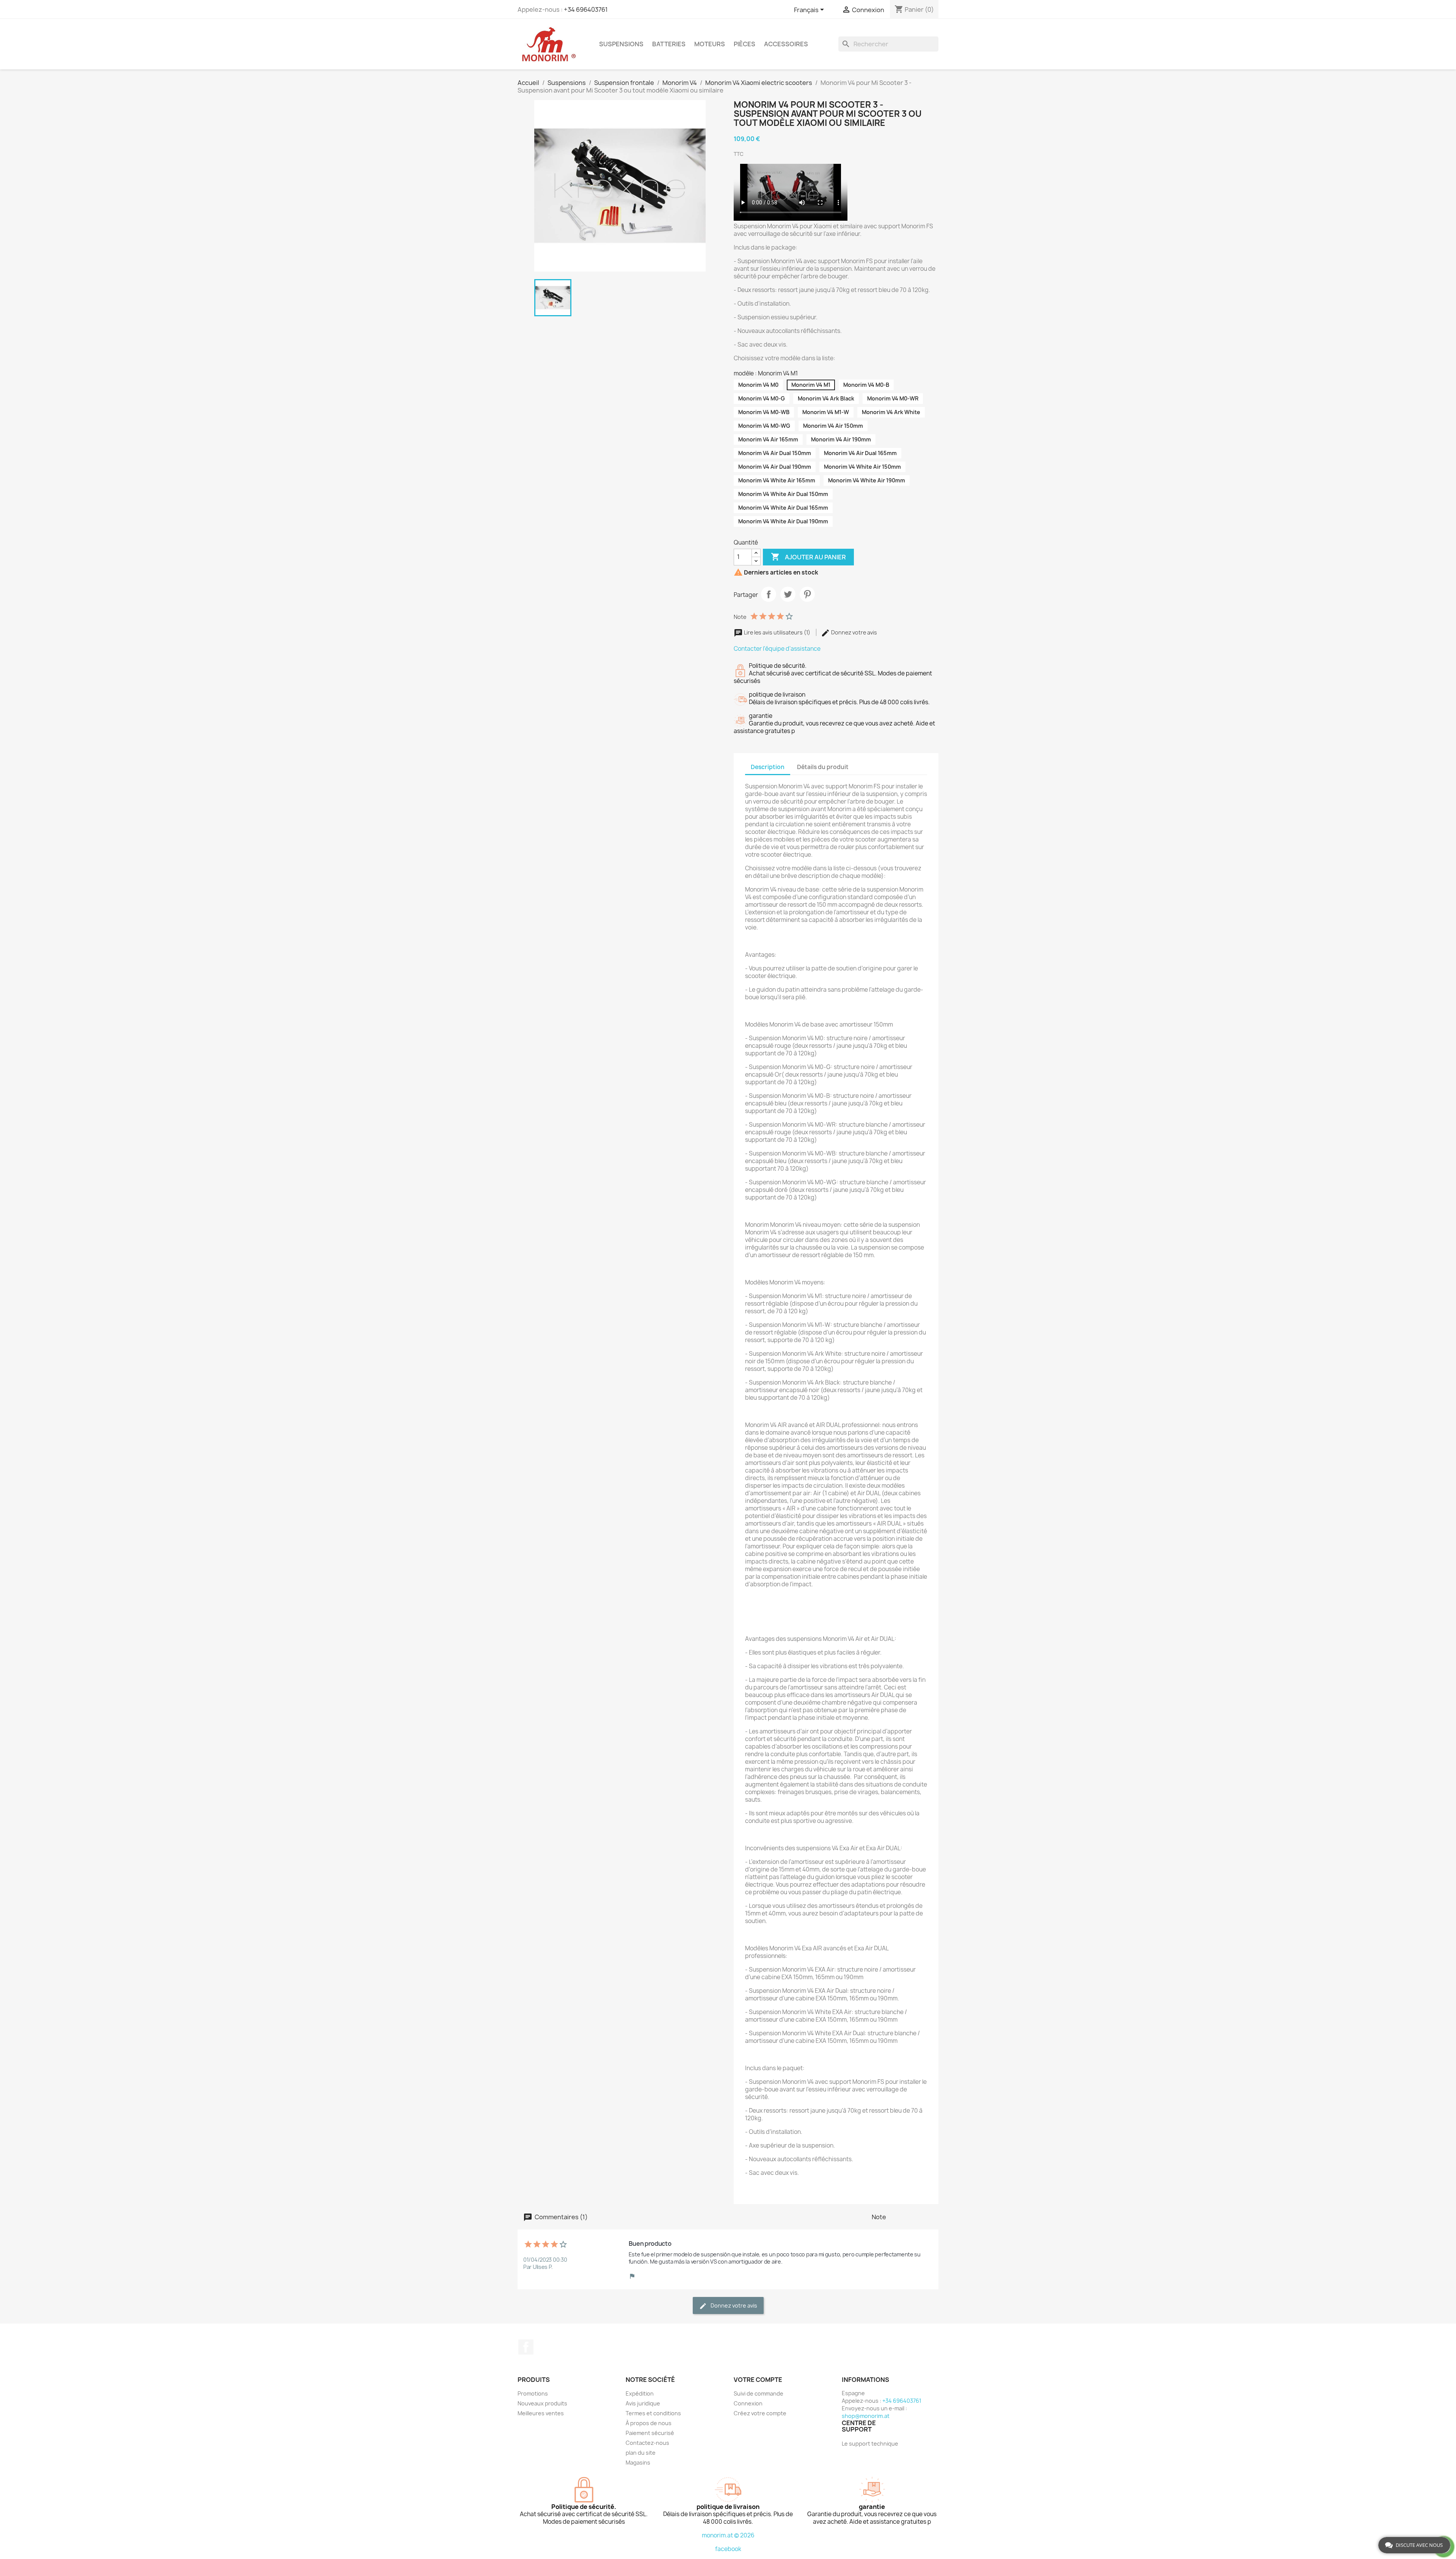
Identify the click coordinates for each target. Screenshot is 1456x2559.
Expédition (640, 2393)
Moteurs (710, 44)
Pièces (744, 44)
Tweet (788, 594)
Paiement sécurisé (650, 2433)
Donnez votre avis (854, 632)
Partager (769, 594)
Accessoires (786, 44)
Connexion (748, 2403)
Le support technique (870, 2444)
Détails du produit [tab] (823, 767)
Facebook (526, 2347)
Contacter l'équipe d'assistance (777, 649)
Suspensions (621, 44)
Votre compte (758, 2380)
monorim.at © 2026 (728, 2535)
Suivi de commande (759, 2393)
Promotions (533, 2393)
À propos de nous (649, 2423)
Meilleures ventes (541, 2413)
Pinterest (807, 594)
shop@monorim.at (866, 2416)
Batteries (669, 44)
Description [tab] (768, 767)
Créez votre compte (760, 2413)
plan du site (641, 2453)
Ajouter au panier (808, 557)
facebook (728, 2549)
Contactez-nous (647, 2443)
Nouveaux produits (542, 2403)
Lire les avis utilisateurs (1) (777, 632)
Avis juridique (643, 2403)
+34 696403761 (586, 9)
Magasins (638, 2462)
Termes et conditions (653, 2413)
